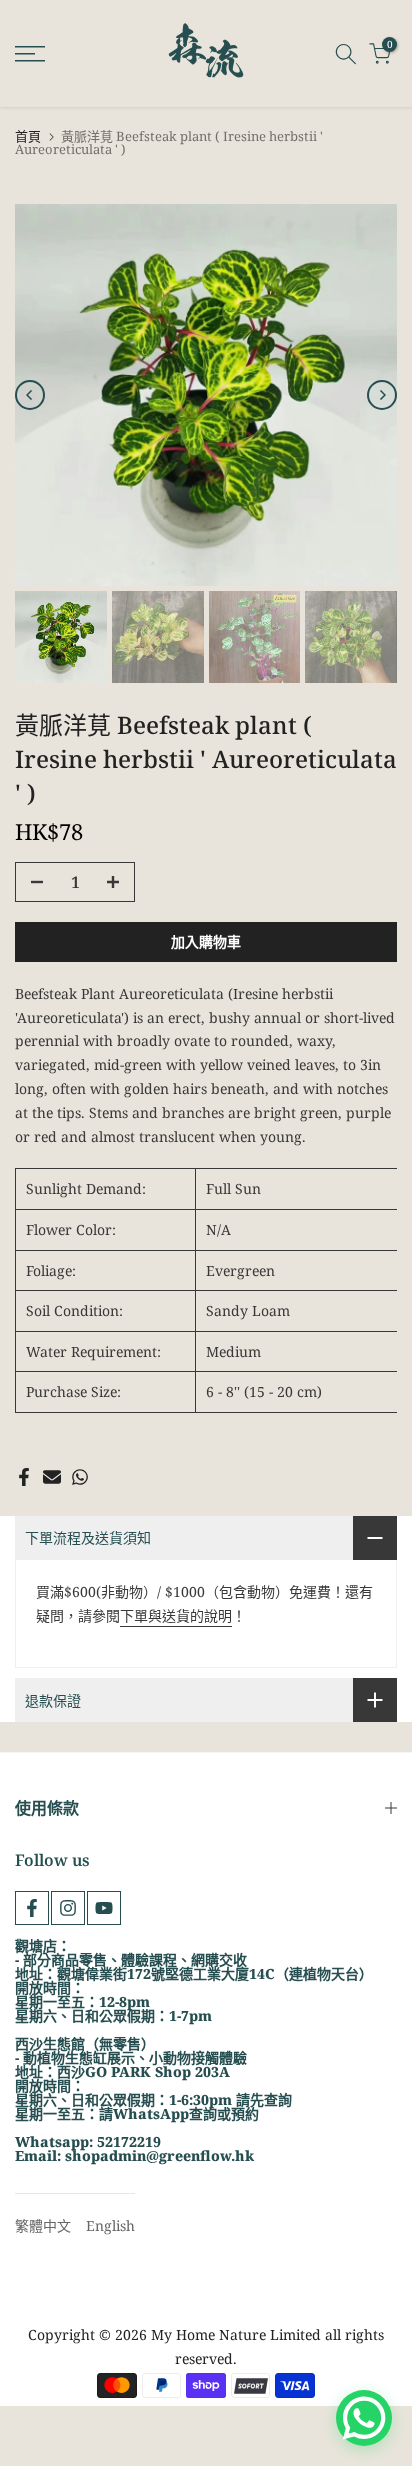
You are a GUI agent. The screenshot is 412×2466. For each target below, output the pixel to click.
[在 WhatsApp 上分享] (80, 1477)
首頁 (28, 136)
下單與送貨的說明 (176, 1615)
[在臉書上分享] (24, 1477)
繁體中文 (43, 2225)
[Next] (382, 395)
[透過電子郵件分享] (52, 1477)
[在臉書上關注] (32, 1908)
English (110, 2225)
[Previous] (30, 395)
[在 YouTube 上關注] (104, 1908)
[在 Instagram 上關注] (68, 1908)
